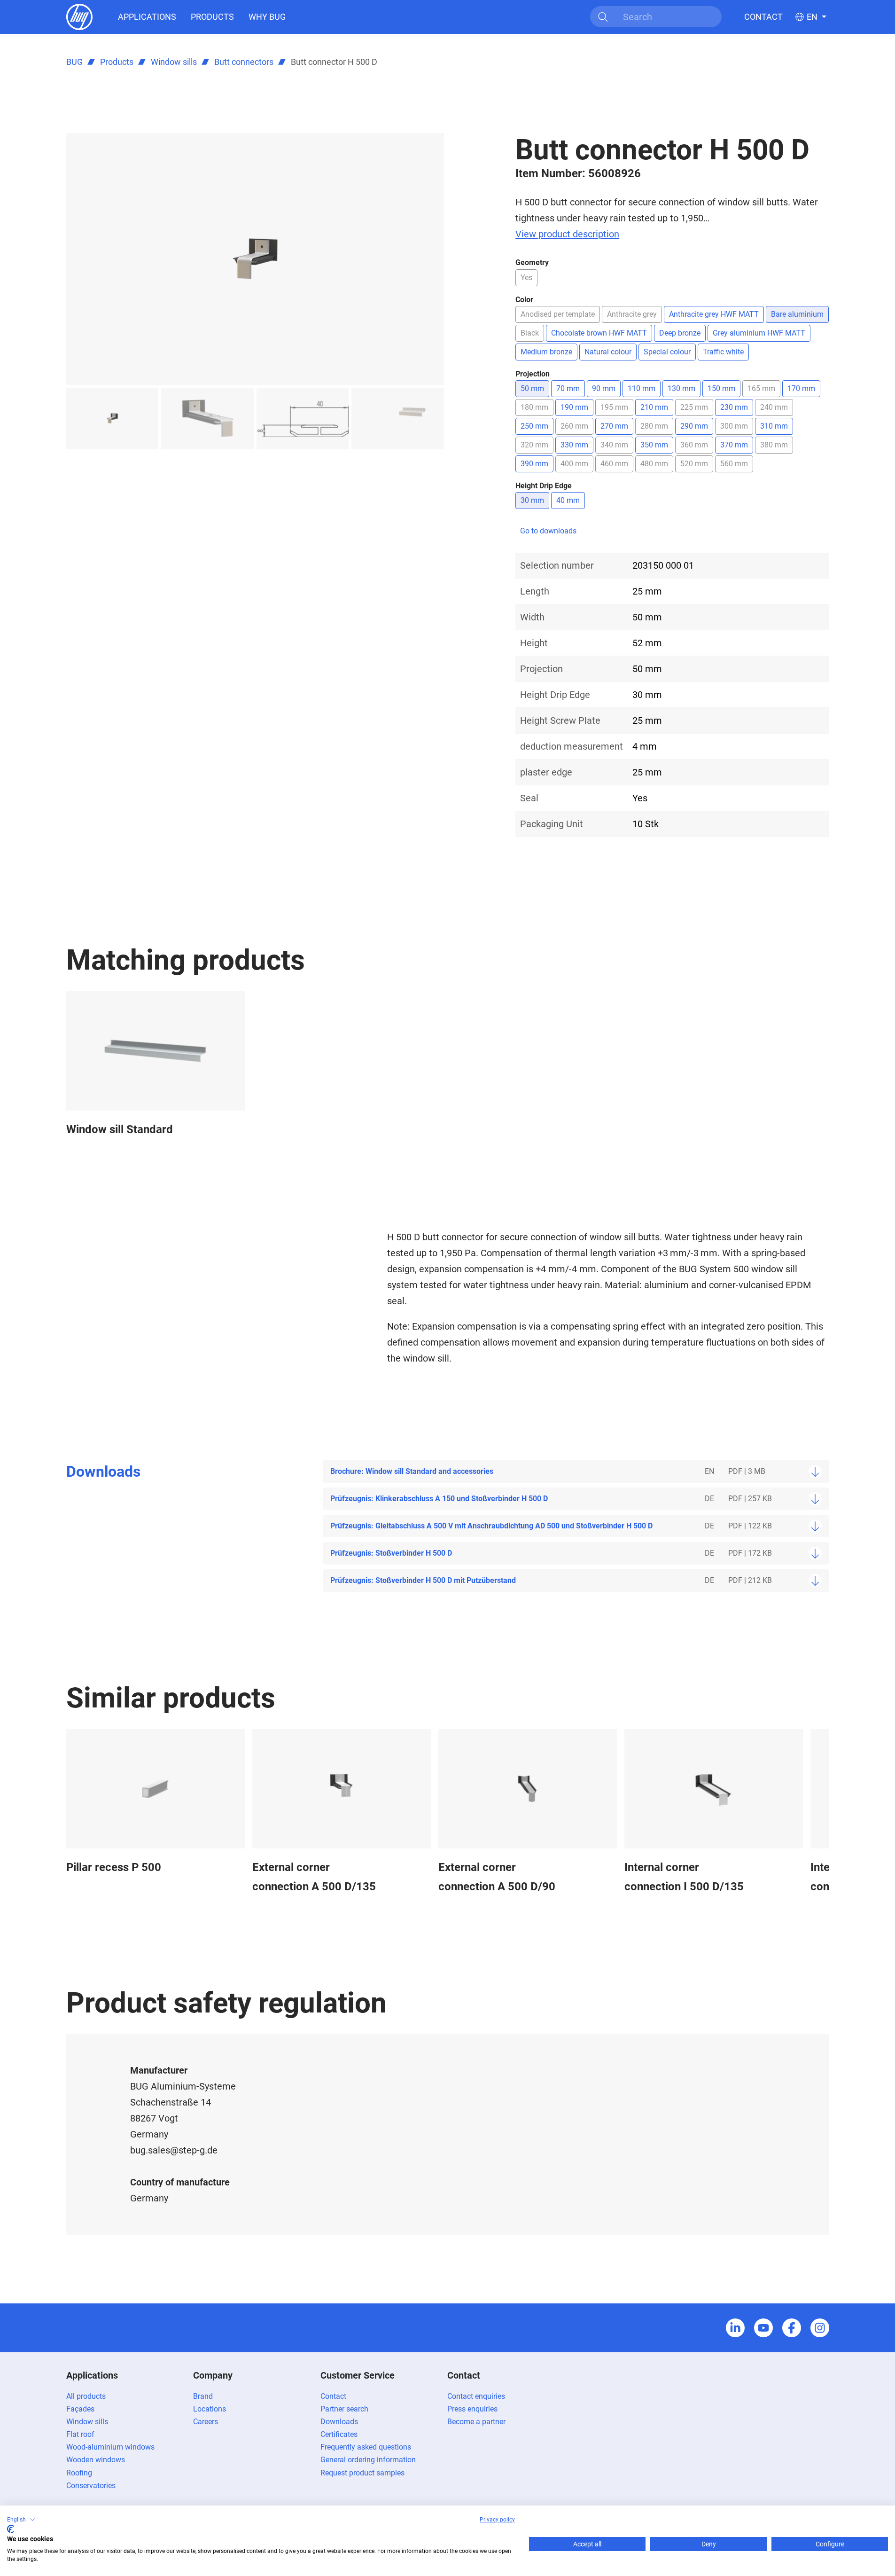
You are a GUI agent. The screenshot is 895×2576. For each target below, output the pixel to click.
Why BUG (267, 17)
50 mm (532, 388)
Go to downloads (548, 531)
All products (86, 2396)
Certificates (339, 2434)
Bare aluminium (797, 314)
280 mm (654, 426)
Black (530, 333)
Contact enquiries (476, 2396)
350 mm (654, 445)
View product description (567, 234)
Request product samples (362, 2473)
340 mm (614, 445)
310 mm (774, 426)
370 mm (734, 445)
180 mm (534, 407)
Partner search (344, 2409)
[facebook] (792, 2328)
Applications (147, 17)
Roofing (79, 2473)
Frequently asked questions (366, 2447)
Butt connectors (244, 62)
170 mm (801, 388)
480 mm (654, 464)
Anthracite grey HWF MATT (714, 314)
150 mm (721, 388)
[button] (21, 2520)
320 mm (534, 445)
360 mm (694, 445)
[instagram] (820, 2328)
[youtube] (763, 2328)
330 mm (574, 445)
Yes (526, 278)
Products (212, 17)
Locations (210, 2409)
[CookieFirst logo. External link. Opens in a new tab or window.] (11, 2529)
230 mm (734, 407)
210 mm (654, 407)
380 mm (774, 445)
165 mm (761, 388)
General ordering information (368, 2460)
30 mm (532, 500)
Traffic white (723, 352)
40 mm (568, 500)
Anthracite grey (632, 314)
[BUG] (79, 16)
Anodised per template (558, 314)
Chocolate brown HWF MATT (599, 333)
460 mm (614, 464)
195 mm (614, 407)
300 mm (734, 426)
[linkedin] (735, 2328)
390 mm (534, 464)
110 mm (642, 388)
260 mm (574, 426)
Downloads (339, 2422)
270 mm (614, 426)
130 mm (681, 388)
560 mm (734, 464)
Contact (763, 17)
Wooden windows (96, 2460)
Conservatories (91, 2486)
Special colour (667, 352)
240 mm (774, 407)
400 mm (574, 464)
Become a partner (476, 2422)
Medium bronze (546, 352)
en (812, 17)
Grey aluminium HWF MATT (759, 333)
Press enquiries (472, 2409)
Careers (206, 2422)
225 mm (694, 407)
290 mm (694, 426)
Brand (203, 2396)
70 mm (568, 388)
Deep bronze (680, 333)
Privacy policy (497, 2520)
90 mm (604, 388)
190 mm (574, 407)
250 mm (534, 426)
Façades (80, 2409)
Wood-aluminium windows (110, 2447)
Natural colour (608, 352)
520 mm (694, 464)
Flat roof (80, 2434)
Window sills (174, 62)
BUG (74, 62)
